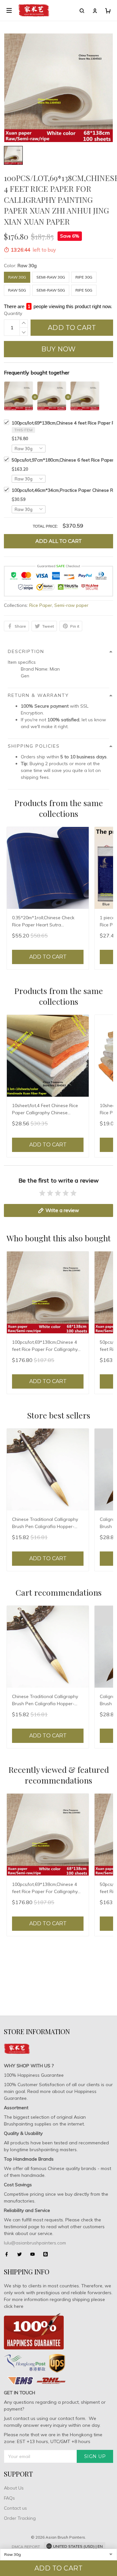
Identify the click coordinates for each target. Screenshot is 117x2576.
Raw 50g (17, 290)
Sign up (95, 2456)
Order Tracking (20, 2518)
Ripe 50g (84, 290)
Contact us (15, 2508)
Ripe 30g (84, 277)
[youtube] (34, 2254)
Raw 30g (27, 266)
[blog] (47, 2254)
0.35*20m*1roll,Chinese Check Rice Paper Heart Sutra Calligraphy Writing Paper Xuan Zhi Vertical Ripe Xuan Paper (45, 922)
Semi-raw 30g (51, 277)
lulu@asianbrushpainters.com (35, 2243)
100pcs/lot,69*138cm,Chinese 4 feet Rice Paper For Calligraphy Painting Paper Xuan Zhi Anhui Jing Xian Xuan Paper (45, 1346)
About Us (14, 2488)
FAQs (9, 2498)
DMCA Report (26, 2547)
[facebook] (8, 2254)
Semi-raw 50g (51, 290)
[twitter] (21, 2254)
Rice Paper (41, 605)
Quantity (13, 313)
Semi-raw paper (71, 605)
